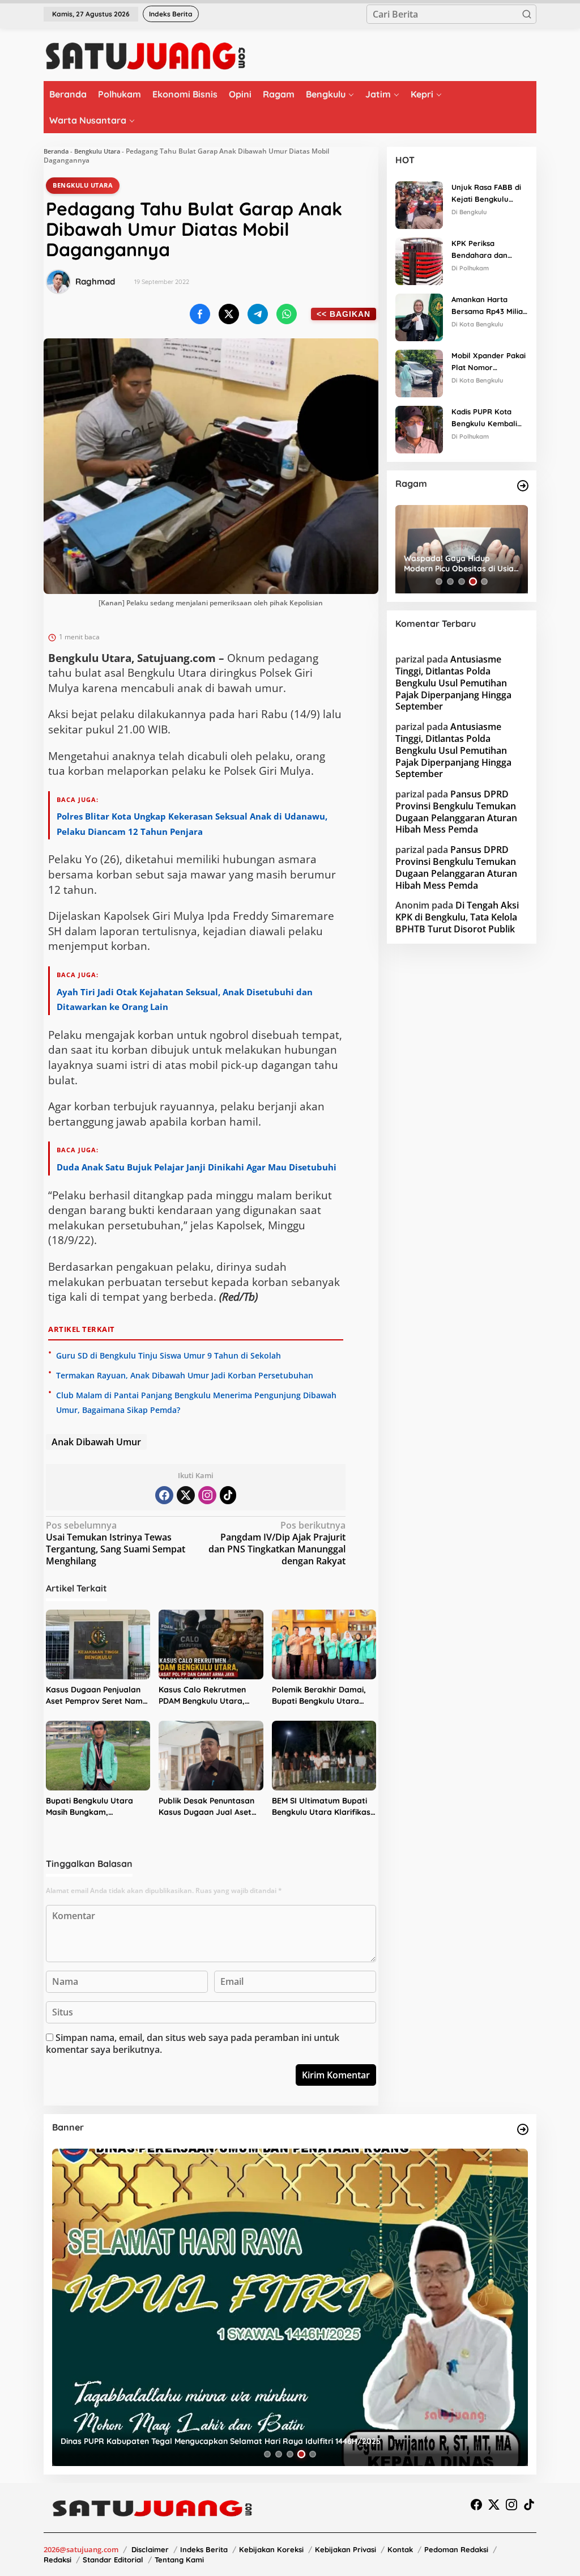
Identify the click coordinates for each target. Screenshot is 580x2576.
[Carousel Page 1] (439, 582)
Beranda (56, 151)
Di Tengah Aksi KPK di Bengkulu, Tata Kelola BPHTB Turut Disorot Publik (457, 917)
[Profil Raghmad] (58, 282)
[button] (527, 14)
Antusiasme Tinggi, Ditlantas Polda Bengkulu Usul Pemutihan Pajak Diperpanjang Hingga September (453, 683)
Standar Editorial (113, 2560)
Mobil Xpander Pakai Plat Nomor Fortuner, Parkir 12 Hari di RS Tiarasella (489, 362)
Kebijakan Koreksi (271, 2549)
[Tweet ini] (229, 314)
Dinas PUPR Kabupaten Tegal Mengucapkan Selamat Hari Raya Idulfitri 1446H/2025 (221, 2441)
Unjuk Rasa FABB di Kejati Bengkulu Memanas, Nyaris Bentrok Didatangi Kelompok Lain (486, 194)
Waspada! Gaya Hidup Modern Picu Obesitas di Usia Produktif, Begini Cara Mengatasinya (459, 563)
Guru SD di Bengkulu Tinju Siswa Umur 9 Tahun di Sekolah (169, 1355)
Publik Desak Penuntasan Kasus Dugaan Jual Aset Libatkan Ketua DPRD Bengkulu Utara (206, 1807)
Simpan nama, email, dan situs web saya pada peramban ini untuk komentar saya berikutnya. (193, 2044)
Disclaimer (150, 2549)
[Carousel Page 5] (484, 582)
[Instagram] (207, 1495)
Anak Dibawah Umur (96, 1442)
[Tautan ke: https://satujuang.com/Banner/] (523, 2129)
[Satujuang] (145, 56)
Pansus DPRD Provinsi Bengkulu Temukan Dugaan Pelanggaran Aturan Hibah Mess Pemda (456, 812)
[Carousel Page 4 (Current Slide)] (473, 582)
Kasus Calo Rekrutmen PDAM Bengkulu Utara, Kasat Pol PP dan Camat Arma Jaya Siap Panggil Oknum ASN (205, 1696)
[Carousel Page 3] (462, 582)
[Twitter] (186, 1495)
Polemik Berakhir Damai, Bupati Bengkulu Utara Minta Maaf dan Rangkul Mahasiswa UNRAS (319, 1696)
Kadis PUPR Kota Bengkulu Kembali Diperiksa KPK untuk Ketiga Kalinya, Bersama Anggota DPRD (488, 418)
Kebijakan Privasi (346, 2549)
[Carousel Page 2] (450, 582)
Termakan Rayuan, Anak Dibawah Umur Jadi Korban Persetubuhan (185, 1375)
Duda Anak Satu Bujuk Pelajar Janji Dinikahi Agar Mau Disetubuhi (197, 1167)
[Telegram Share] (258, 314)
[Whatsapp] (287, 314)
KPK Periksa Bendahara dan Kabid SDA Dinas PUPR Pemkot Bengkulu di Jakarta (488, 250)
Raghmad (95, 281)
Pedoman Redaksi (456, 2549)
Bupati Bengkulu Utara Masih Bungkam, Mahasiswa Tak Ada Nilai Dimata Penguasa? (93, 1807)
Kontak (400, 2549)
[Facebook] (164, 1495)
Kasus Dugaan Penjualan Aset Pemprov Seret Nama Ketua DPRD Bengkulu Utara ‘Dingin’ (97, 1696)
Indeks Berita (204, 2549)
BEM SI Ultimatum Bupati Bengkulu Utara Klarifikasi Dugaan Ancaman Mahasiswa (322, 1807)
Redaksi (57, 2560)
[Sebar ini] (200, 314)
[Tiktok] (228, 1495)
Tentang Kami (179, 2560)
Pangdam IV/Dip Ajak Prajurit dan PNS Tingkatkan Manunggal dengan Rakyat (277, 1543)
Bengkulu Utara (97, 151)
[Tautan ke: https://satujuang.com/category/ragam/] (523, 486)
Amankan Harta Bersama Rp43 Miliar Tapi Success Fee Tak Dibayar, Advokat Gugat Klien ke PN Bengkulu (489, 306)
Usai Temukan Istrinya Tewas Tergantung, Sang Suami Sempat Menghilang (116, 1543)
